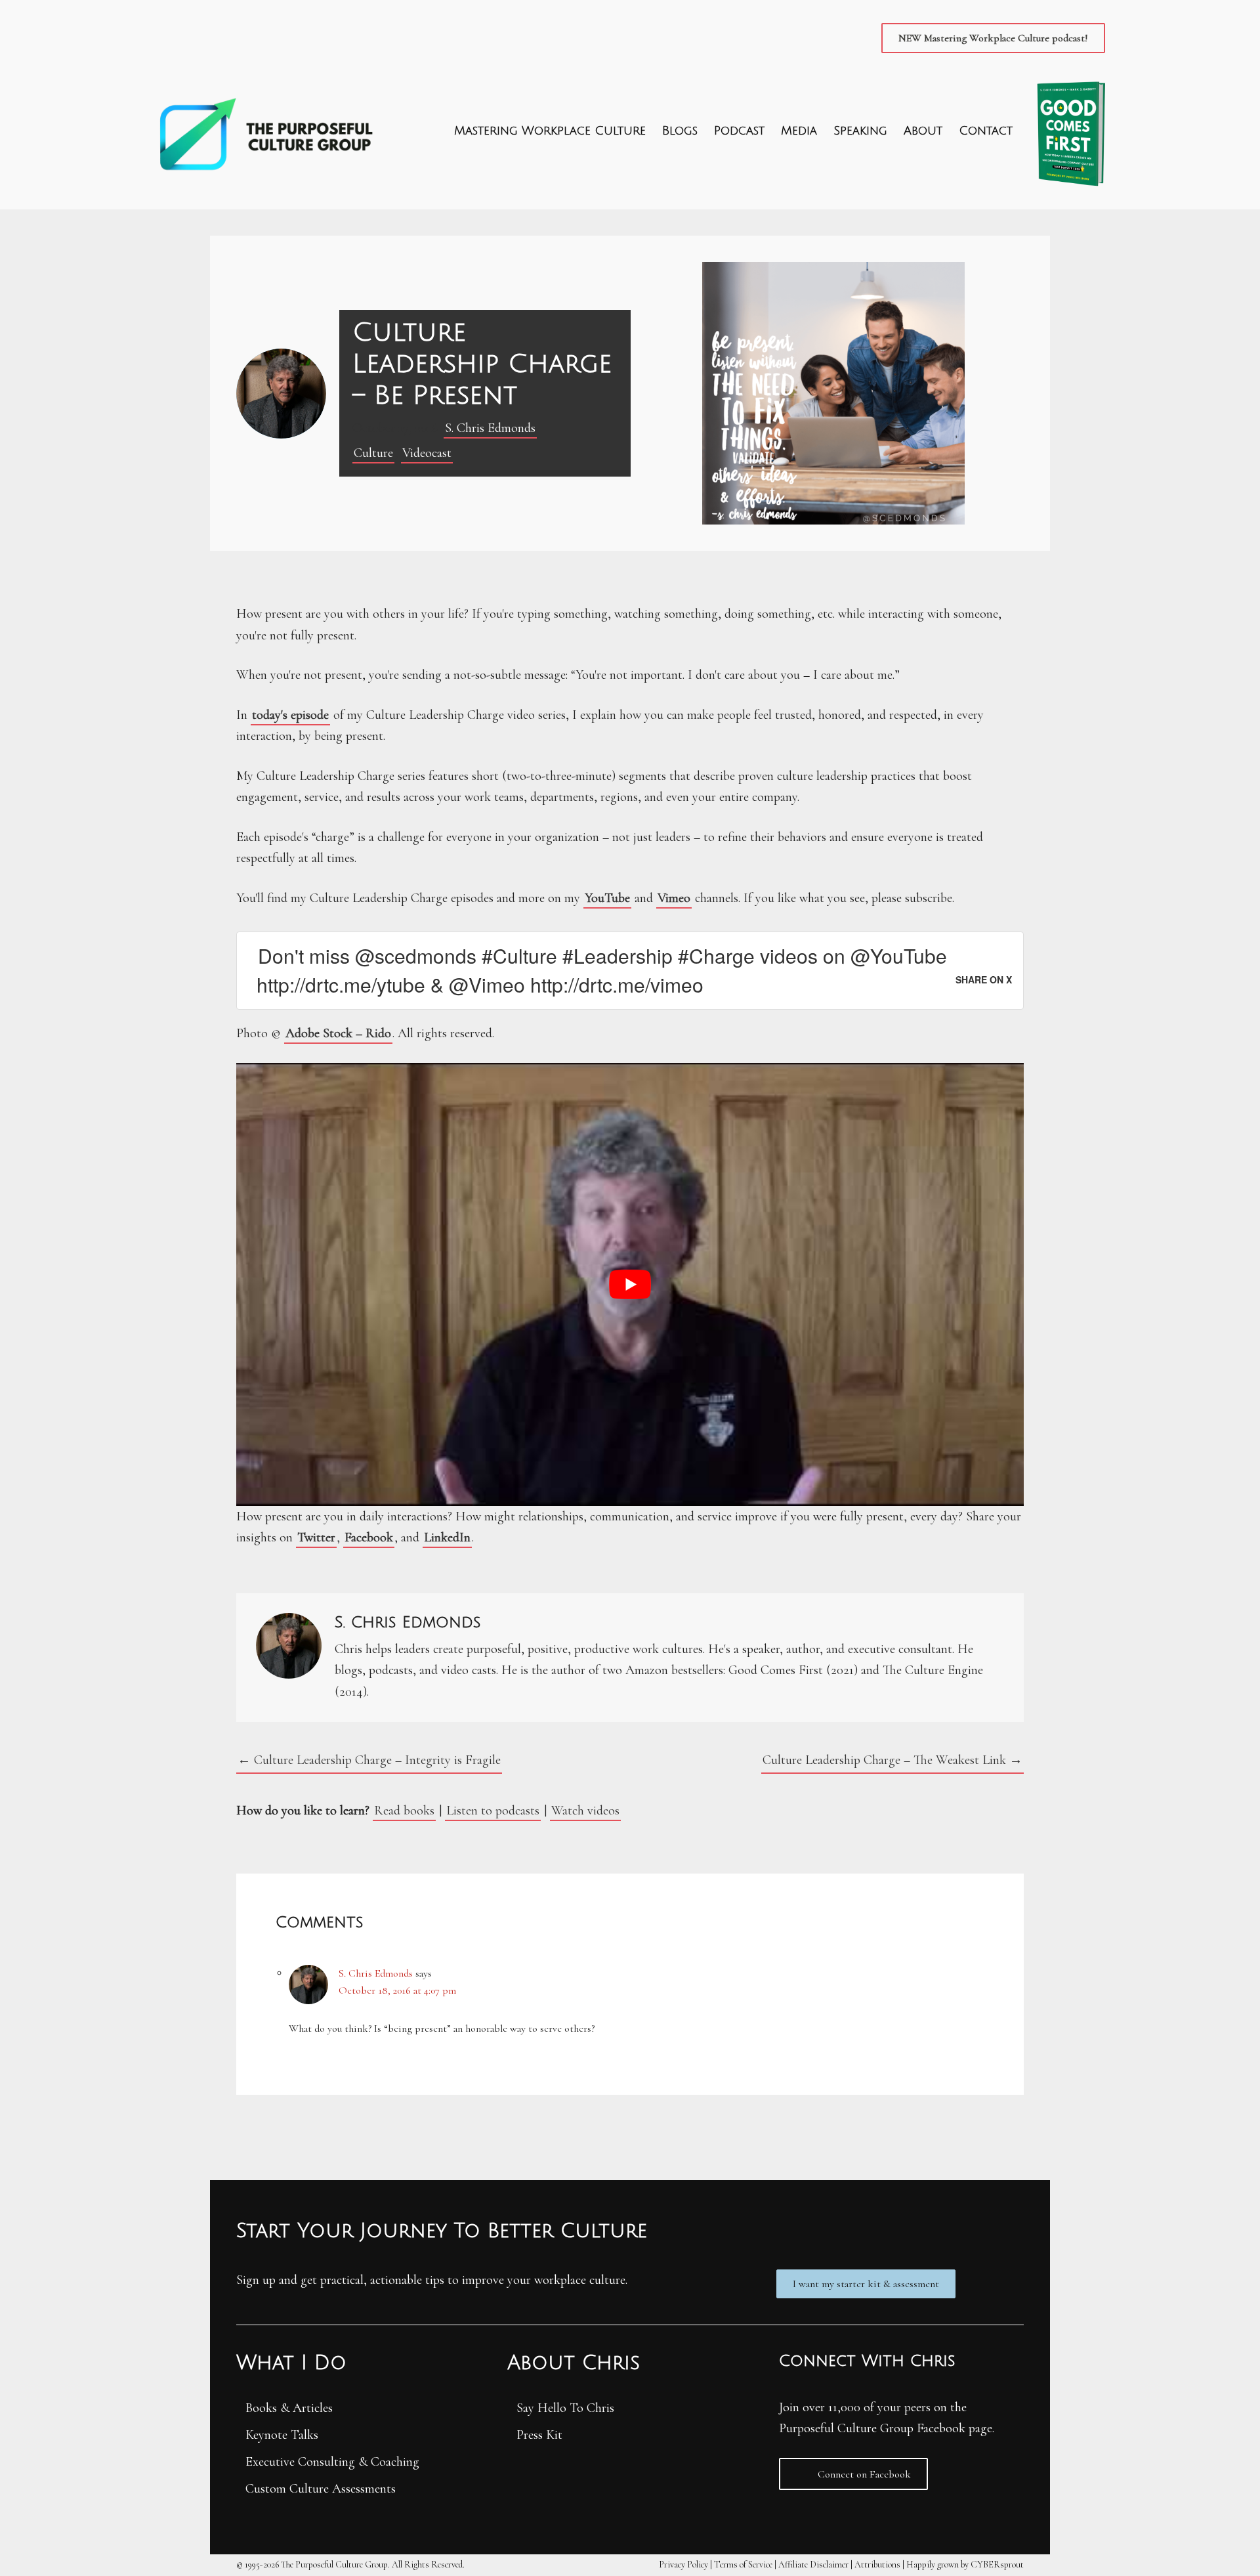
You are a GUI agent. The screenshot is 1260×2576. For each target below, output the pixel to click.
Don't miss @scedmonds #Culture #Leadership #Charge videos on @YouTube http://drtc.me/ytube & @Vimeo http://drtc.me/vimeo (602, 970)
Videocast (427, 453)
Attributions (877, 2565)
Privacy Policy (683, 2565)
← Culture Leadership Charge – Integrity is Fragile (369, 1760)
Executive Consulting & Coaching (332, 2462)
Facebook (369, 1537)
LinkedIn (447, 1537)
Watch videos (585, 1811)
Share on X (984, 979)
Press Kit (539, 2435)
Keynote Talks (282, 2435)
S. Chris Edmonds (490, 428)
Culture (373, 453)
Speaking (860, 131)
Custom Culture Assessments (321, 2489)
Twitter (316, 1537)
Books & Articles (289, 2408)
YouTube (607, 898)
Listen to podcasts (493, 1811)
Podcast (739, 131)
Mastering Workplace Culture (550, 131)
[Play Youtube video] (630, 1284)
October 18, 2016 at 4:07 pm (397, 1990)
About (923, 131)
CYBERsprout (997, 2565)
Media (799, 131)
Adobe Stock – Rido (338, 1033)
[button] (993, 38)
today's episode (290, 715)
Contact (986, 131)
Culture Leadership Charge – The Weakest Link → (892, 1760)
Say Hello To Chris (565, 2408)
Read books (404, 1811)
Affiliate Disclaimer (813, 2565)
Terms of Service (743, 2565)
